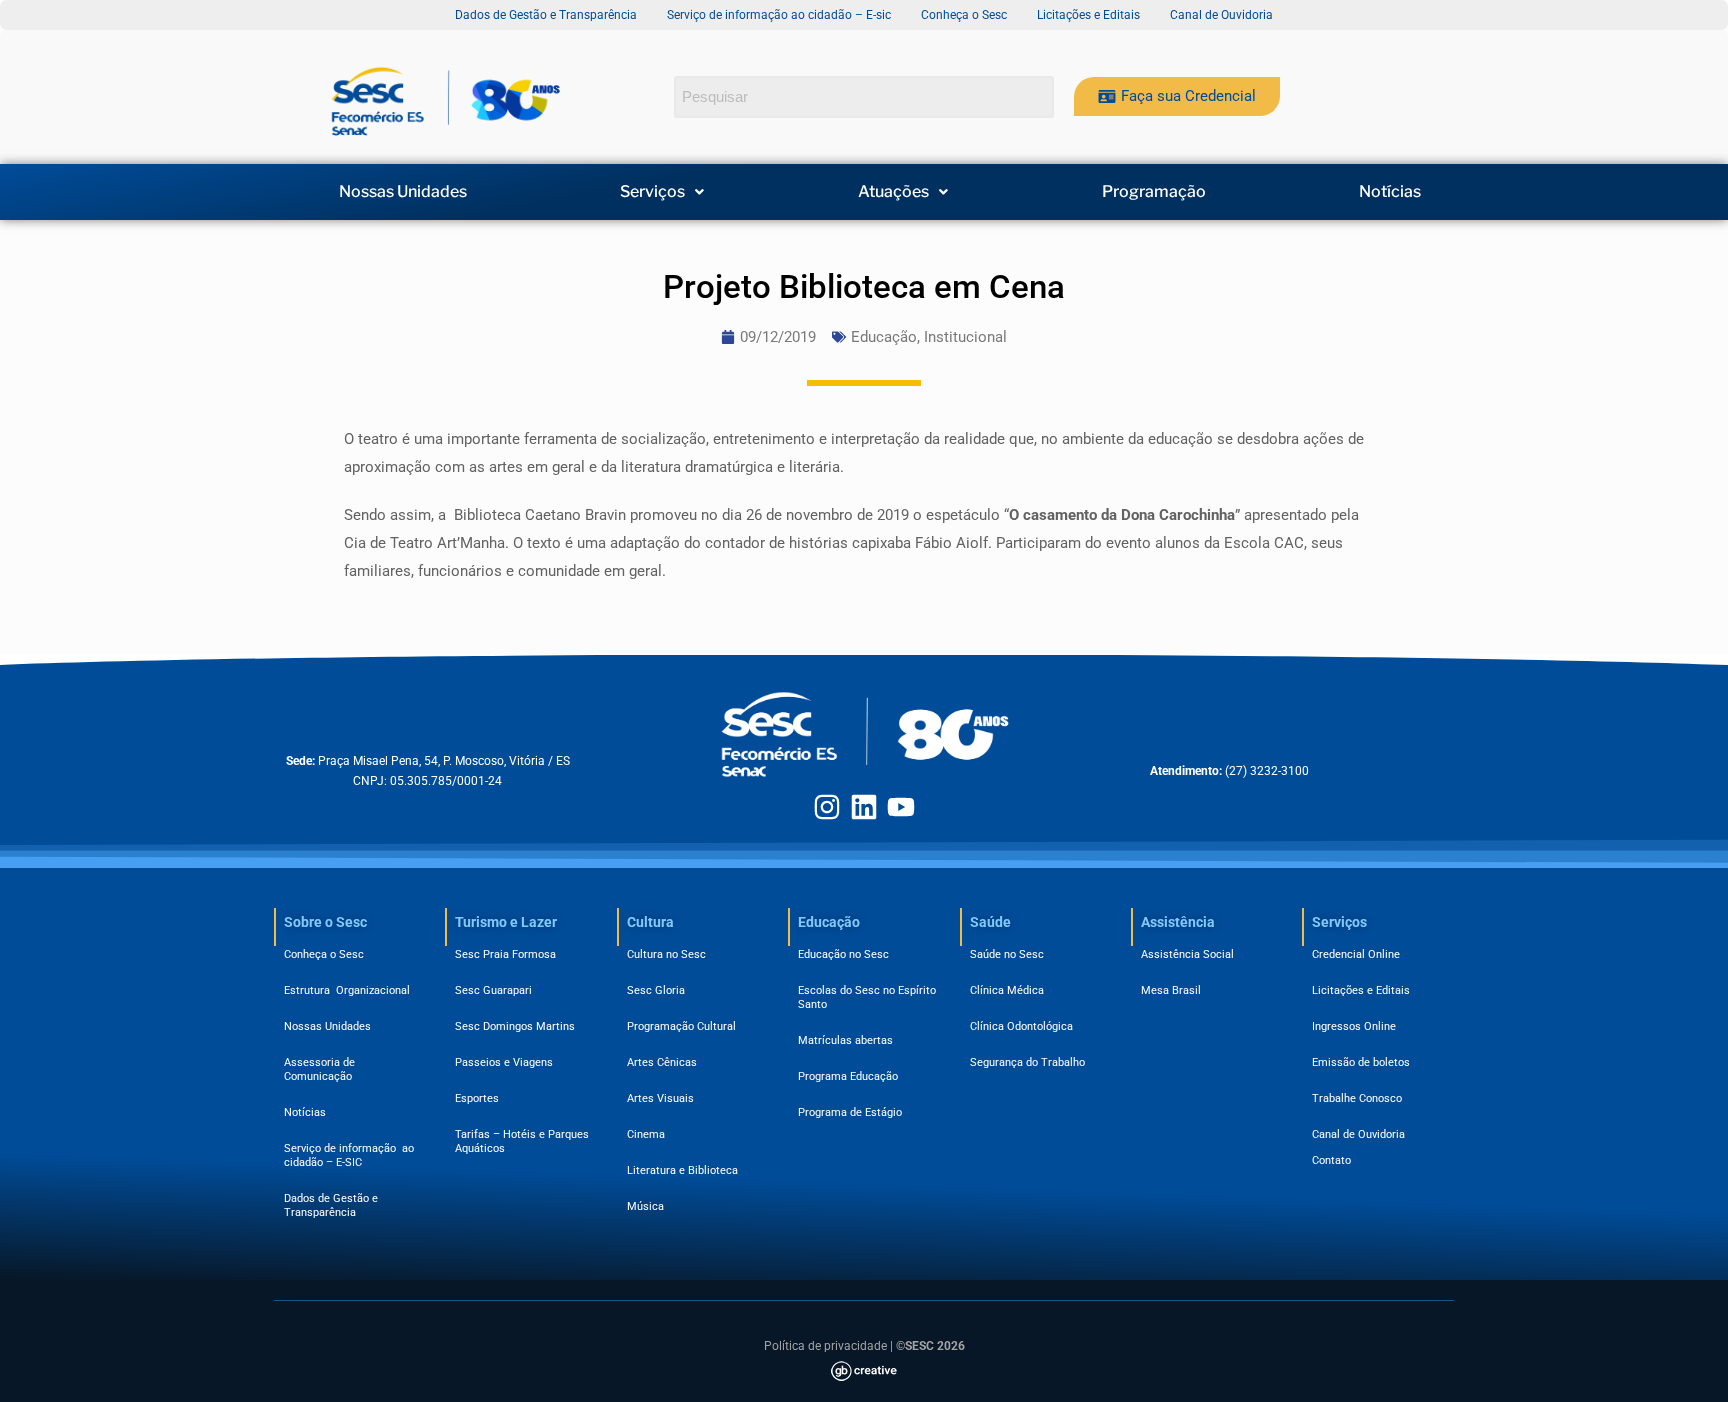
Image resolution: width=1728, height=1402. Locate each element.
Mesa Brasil (1171, 990)
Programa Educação (848, 1076)
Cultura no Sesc (666, 954)
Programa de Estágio (850, 1112)
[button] (663, 192)
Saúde (990, 922)
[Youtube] (901, 807)
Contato (1331, 1160)
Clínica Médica (1007, 990)
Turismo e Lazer (506, 922)
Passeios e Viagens (504, 1062)
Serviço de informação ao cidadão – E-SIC (349, 1155)
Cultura (650, 922)
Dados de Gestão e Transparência (331, 1205)
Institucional (965, 337)
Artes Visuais (660, 1098)
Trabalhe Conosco (1357, 1098)
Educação (884, 337)
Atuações (893, 192)
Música (645, 1206)
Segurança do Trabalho (1027, 1062)
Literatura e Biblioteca (682, 1170)
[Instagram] (827, 807)
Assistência (1178, 922)
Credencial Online (1356, 954)
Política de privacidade (825, 1346)
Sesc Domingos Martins (515, 1026)
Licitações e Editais (1361, 990)
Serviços (652, 192)
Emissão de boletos (1361, 1062)
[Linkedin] (864, 807)
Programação (1154, 192)
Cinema (646, 1134)
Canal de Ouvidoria (1358, 1134)
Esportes (477, 1098)
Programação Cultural (681, 1026)
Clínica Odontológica (1021, 1026)
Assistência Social (1187, 954)
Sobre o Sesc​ (325, 922)
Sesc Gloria (656, 990)
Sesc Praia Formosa (505, 954)
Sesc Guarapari (493, 990)
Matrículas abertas (845, 1040)
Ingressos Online (1354, 1026)
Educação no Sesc (843, 954)
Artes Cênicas (662, 1062)
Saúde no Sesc (1007, 954)
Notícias (1390, 192)
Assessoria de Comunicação (322, 1069)
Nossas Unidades (403, 192)
